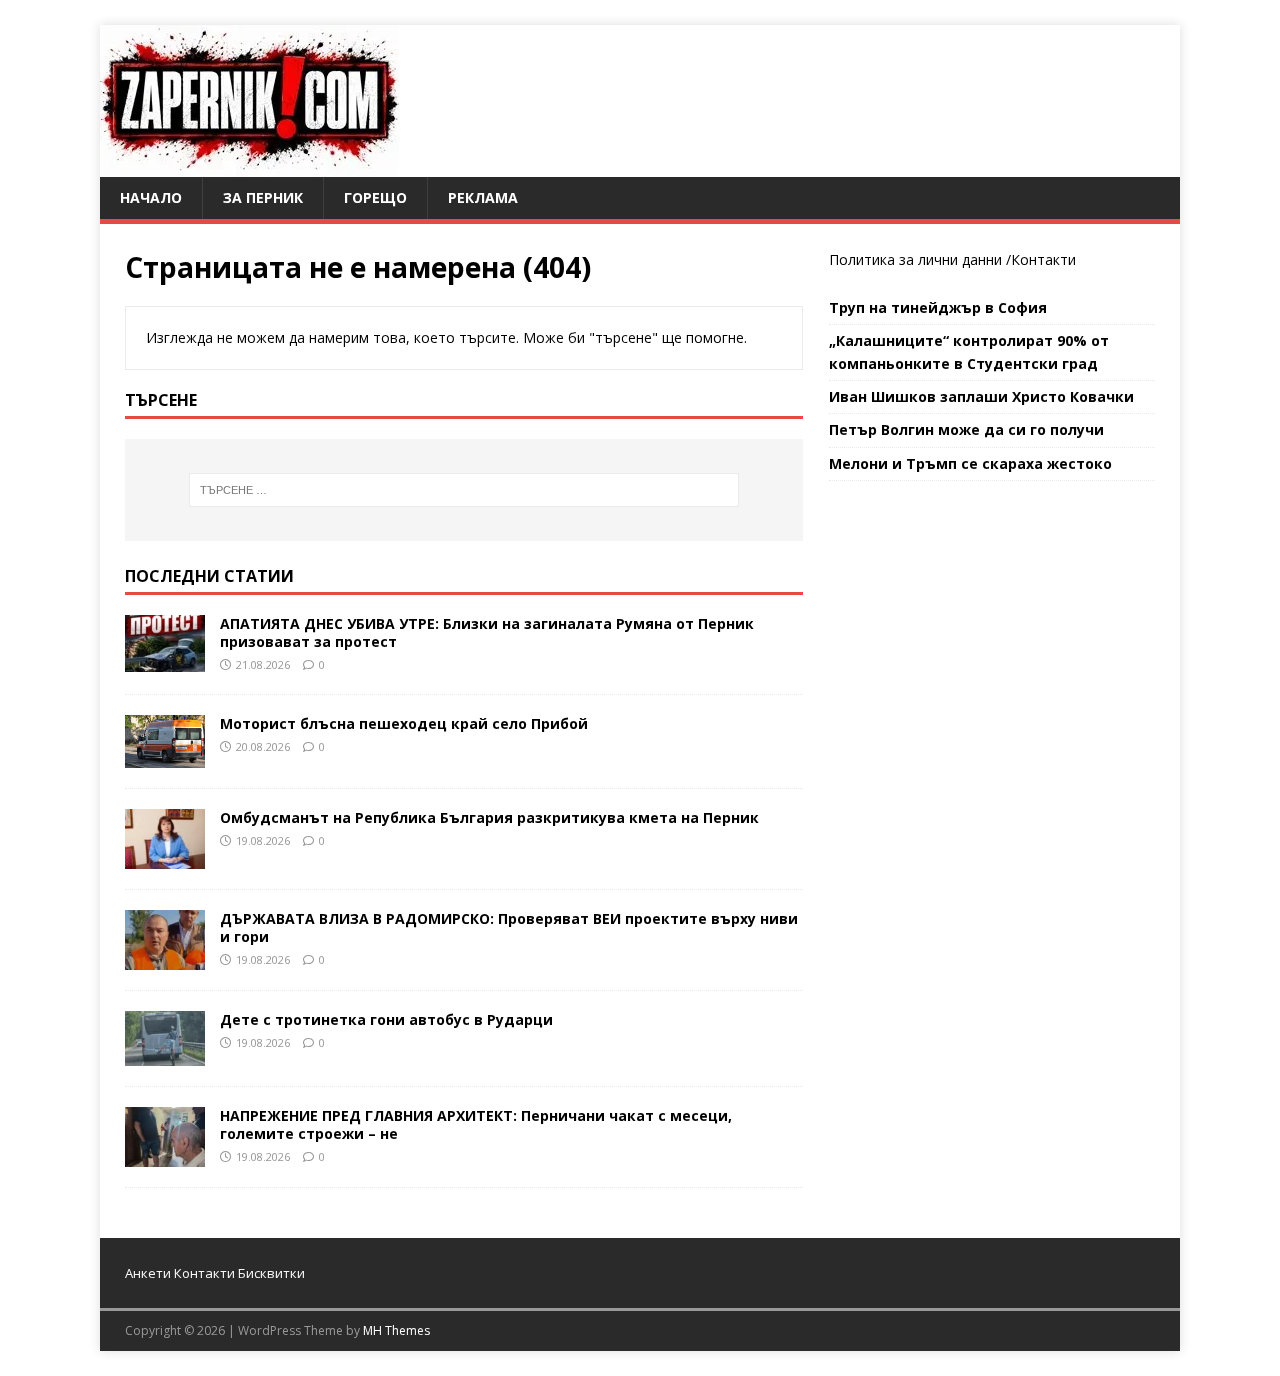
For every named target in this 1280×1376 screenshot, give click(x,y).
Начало (151, 197)
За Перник (263, 197)
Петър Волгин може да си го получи (966, 429)
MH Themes (396, 1330)
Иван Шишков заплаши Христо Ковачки (981, 396)
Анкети (148, 1273)
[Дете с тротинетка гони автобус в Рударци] (165, 1053)
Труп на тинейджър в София (938, 307)
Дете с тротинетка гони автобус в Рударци (386, 1019)
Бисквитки (271, 1273)
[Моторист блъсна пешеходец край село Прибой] (165, 755)
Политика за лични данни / (920, 259)
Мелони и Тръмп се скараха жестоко (970, 463)
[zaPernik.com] (249, 165)
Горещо (375, 197)
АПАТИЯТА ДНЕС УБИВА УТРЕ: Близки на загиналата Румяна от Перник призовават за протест (487, 632)
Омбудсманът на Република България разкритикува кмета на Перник (489, 817)
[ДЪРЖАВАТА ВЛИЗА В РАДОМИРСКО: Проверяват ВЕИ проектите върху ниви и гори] (165, 957)
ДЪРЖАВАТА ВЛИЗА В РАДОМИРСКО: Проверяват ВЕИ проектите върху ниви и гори (509, 927)
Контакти (1043, 259)
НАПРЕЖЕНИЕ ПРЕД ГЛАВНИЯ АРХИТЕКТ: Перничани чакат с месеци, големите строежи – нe (476, 1124)
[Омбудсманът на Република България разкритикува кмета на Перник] (165, 856)
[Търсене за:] (464, 490)
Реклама (483, 197)
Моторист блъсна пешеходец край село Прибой (404, 723)
